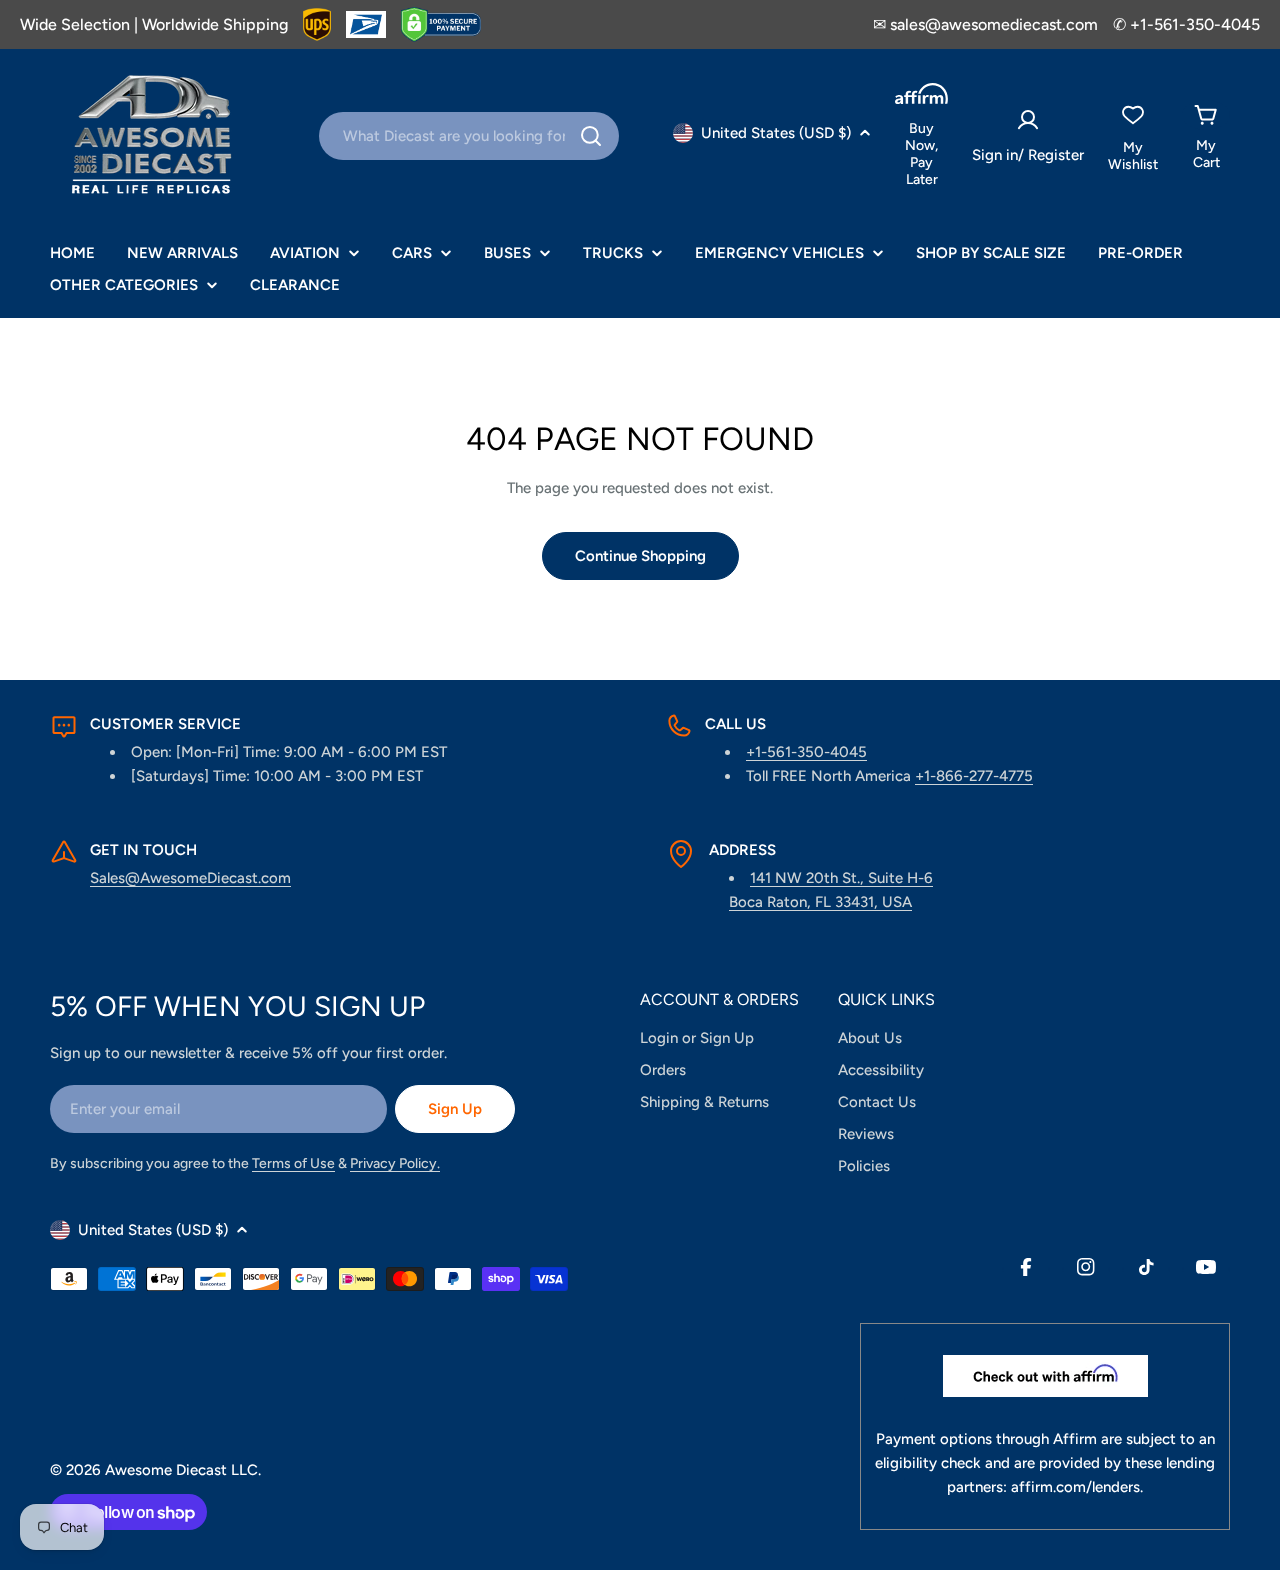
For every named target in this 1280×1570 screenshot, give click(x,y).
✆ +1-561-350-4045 (1186, 24)
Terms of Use (293, 1163)
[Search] (591, 136)
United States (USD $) (776, 133)
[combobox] (469, 136)
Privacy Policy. (395, 1163)
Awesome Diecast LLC (181, 1470)
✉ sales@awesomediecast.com (985, 24)
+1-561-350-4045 (806, 752)
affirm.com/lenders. (1077, 1487)
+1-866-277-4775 (974, 776)
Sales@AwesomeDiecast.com (190, 878)
